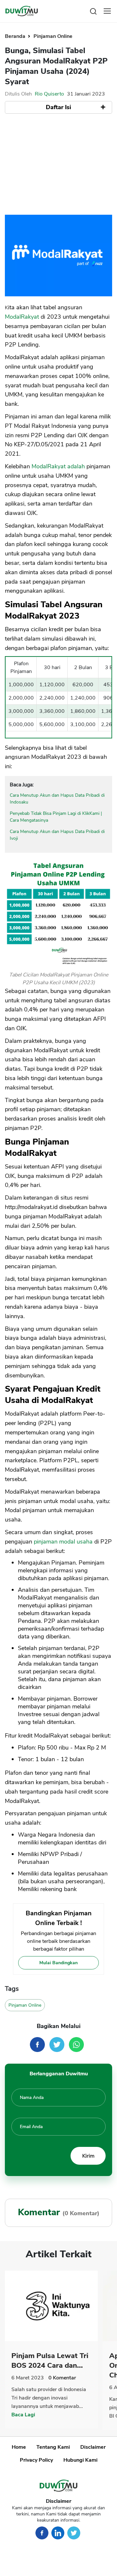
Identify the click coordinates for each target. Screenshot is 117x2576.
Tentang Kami (53, 2447)
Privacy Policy (36, 2460)
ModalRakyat (22, 317)
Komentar (62, 2378)
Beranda (16, 36)
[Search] (93, 11)
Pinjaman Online (53, 36)
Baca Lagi (23, 2415)
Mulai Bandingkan (58, 1963)
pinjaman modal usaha (63, 1542)
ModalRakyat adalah (58, 466)
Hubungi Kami (80, 2460)
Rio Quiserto (49, 94)
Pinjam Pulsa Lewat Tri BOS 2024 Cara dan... (50, 2361)
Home (19, 2447)
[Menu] (107, 11)
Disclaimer (93, 2447)
